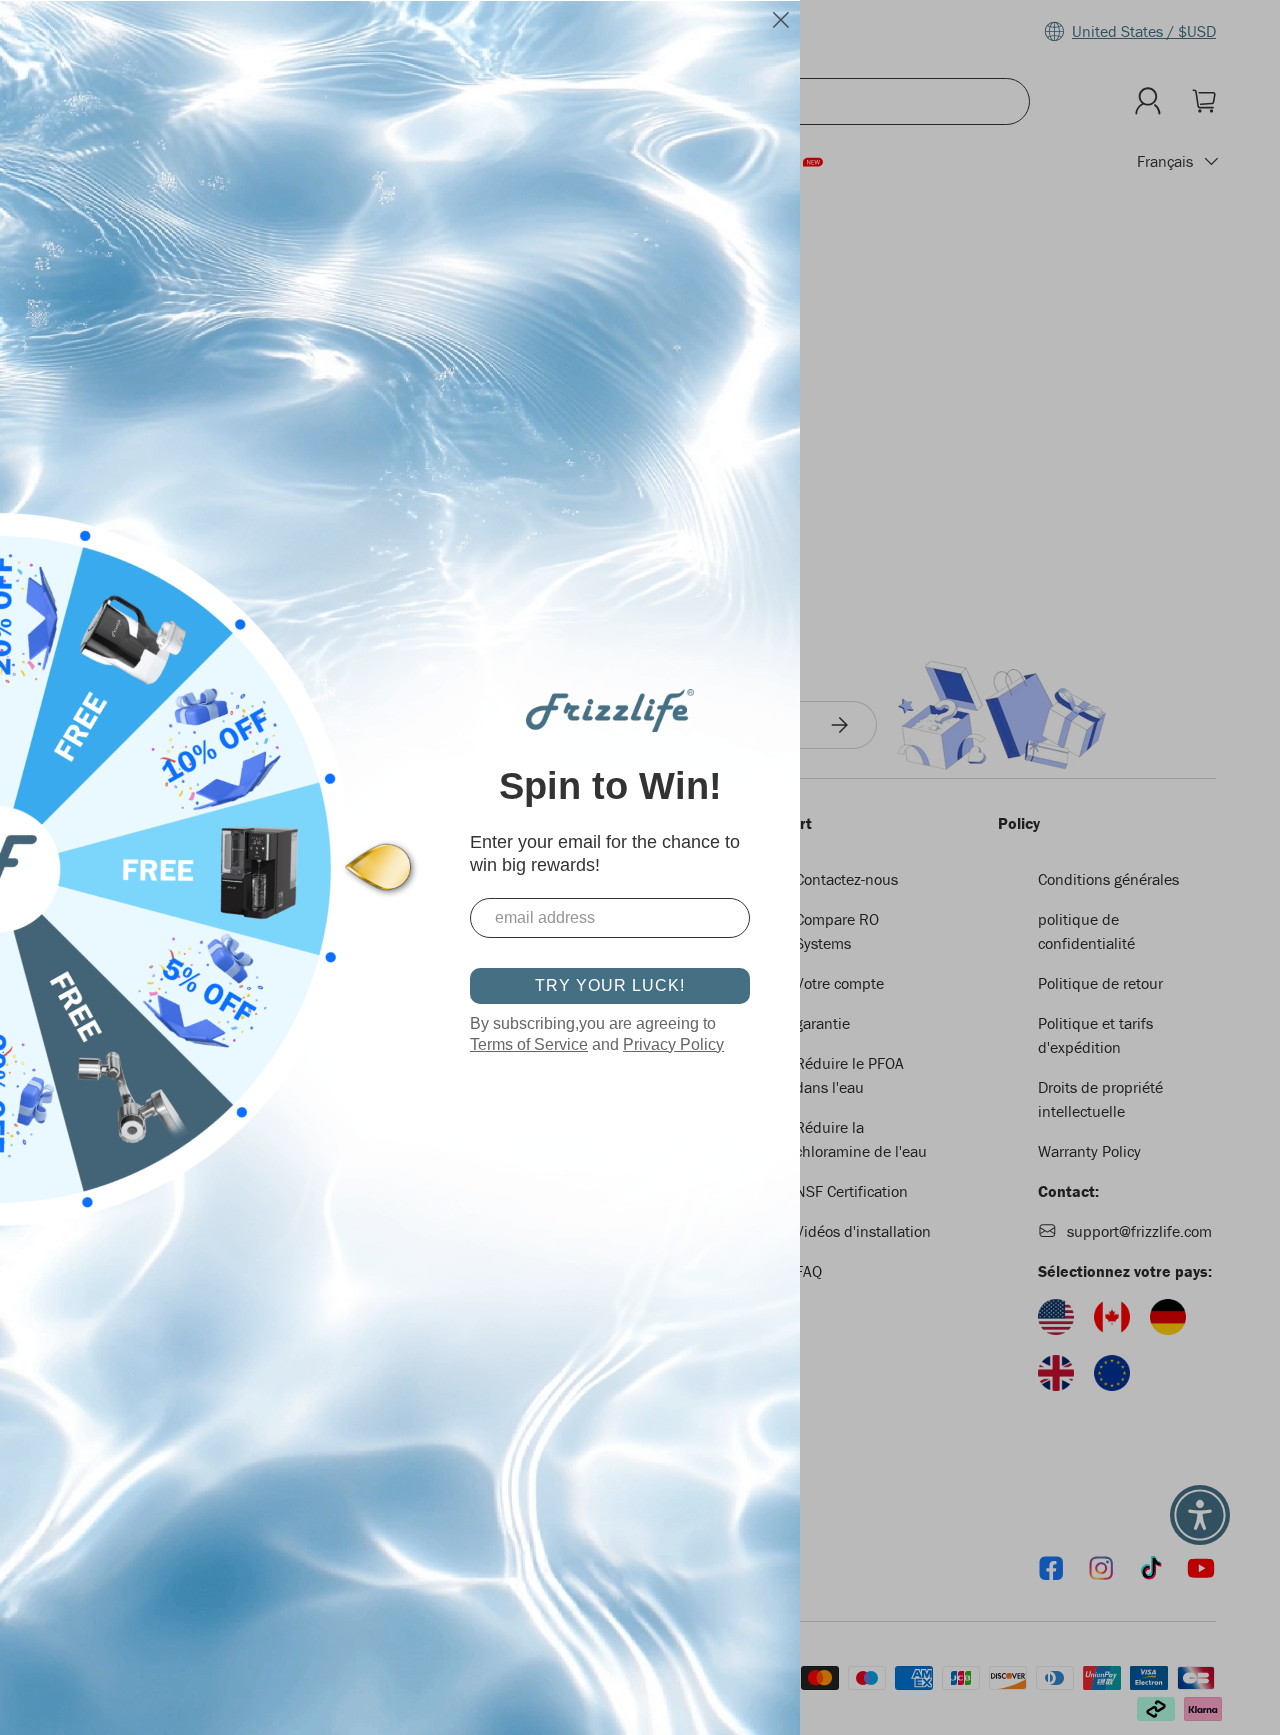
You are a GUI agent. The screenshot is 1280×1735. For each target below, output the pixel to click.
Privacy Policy (673, 1044)
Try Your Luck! (610, 985)
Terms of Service (529, 1044)
